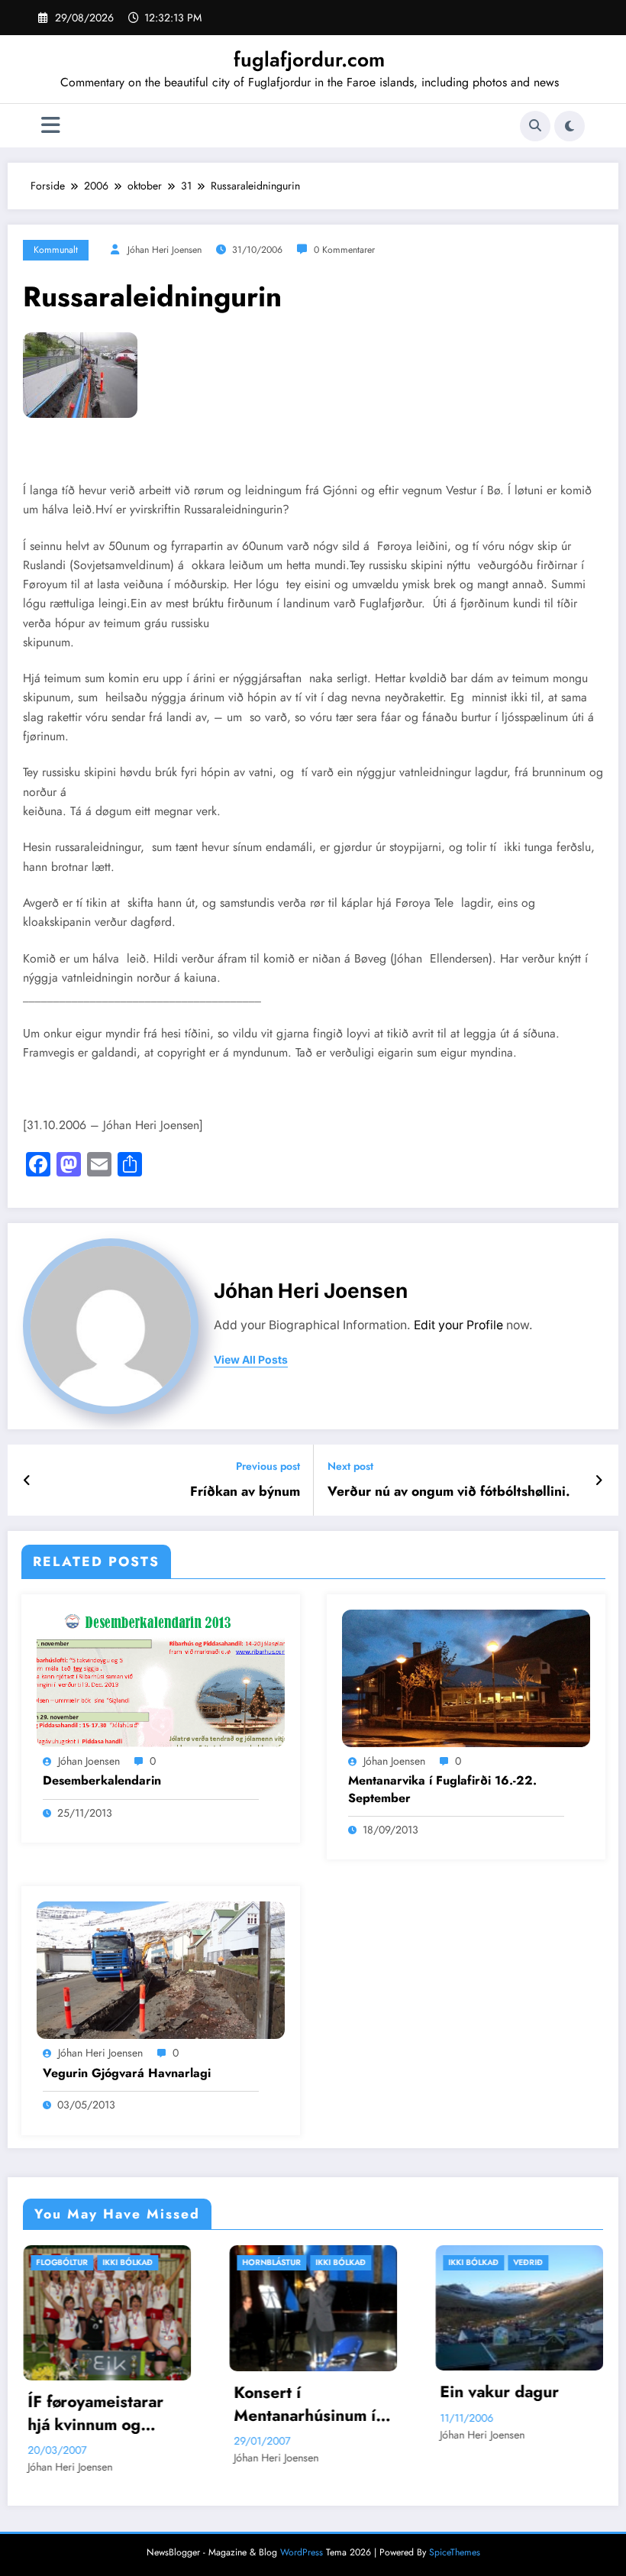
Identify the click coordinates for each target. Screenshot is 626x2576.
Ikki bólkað (158, 2262)
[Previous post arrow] (27, 1481)
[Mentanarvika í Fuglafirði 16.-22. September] (466, 1677)
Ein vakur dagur (317, 2392)
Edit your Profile (458, 1325)
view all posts (251, 1360)
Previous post (268, 1466)
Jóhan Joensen (89, 1761)
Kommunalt (56, 250)
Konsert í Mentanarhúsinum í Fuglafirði (122, 2404)
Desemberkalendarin (102, 1781)
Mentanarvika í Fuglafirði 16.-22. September (442, 1789)
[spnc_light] (570, 126)
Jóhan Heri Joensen (165, 250)
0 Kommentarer (344, 250)
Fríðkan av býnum (245, 1492)
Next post (350, 1466)
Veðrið (345, 2262)
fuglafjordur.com (309, 60)
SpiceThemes (455, 2557)
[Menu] (51, 126)
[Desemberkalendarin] (161, 1677)
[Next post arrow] (599, 1481)
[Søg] (535, 126)
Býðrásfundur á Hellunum (521, 2418)
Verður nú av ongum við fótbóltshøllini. (449, 1492)
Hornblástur (89, 2262)
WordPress (302, 2557)
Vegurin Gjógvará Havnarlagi (127, 2073)
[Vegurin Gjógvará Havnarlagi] (161, 1969)
